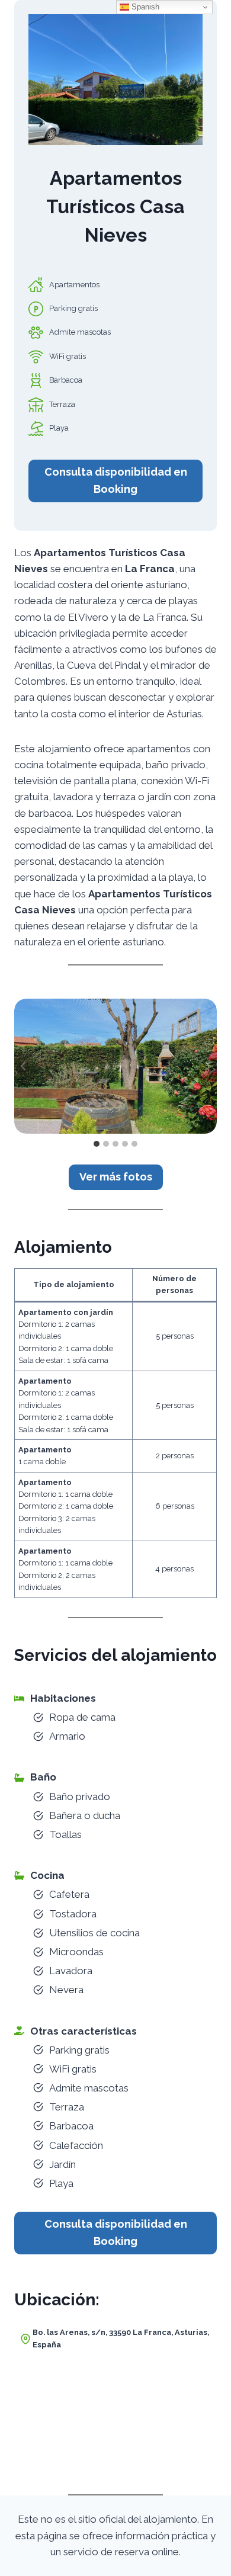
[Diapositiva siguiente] (207, 1066)
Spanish (144, 7)
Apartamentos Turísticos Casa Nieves (115, 206)
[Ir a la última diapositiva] (24, 1066)
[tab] (97, 1144)
